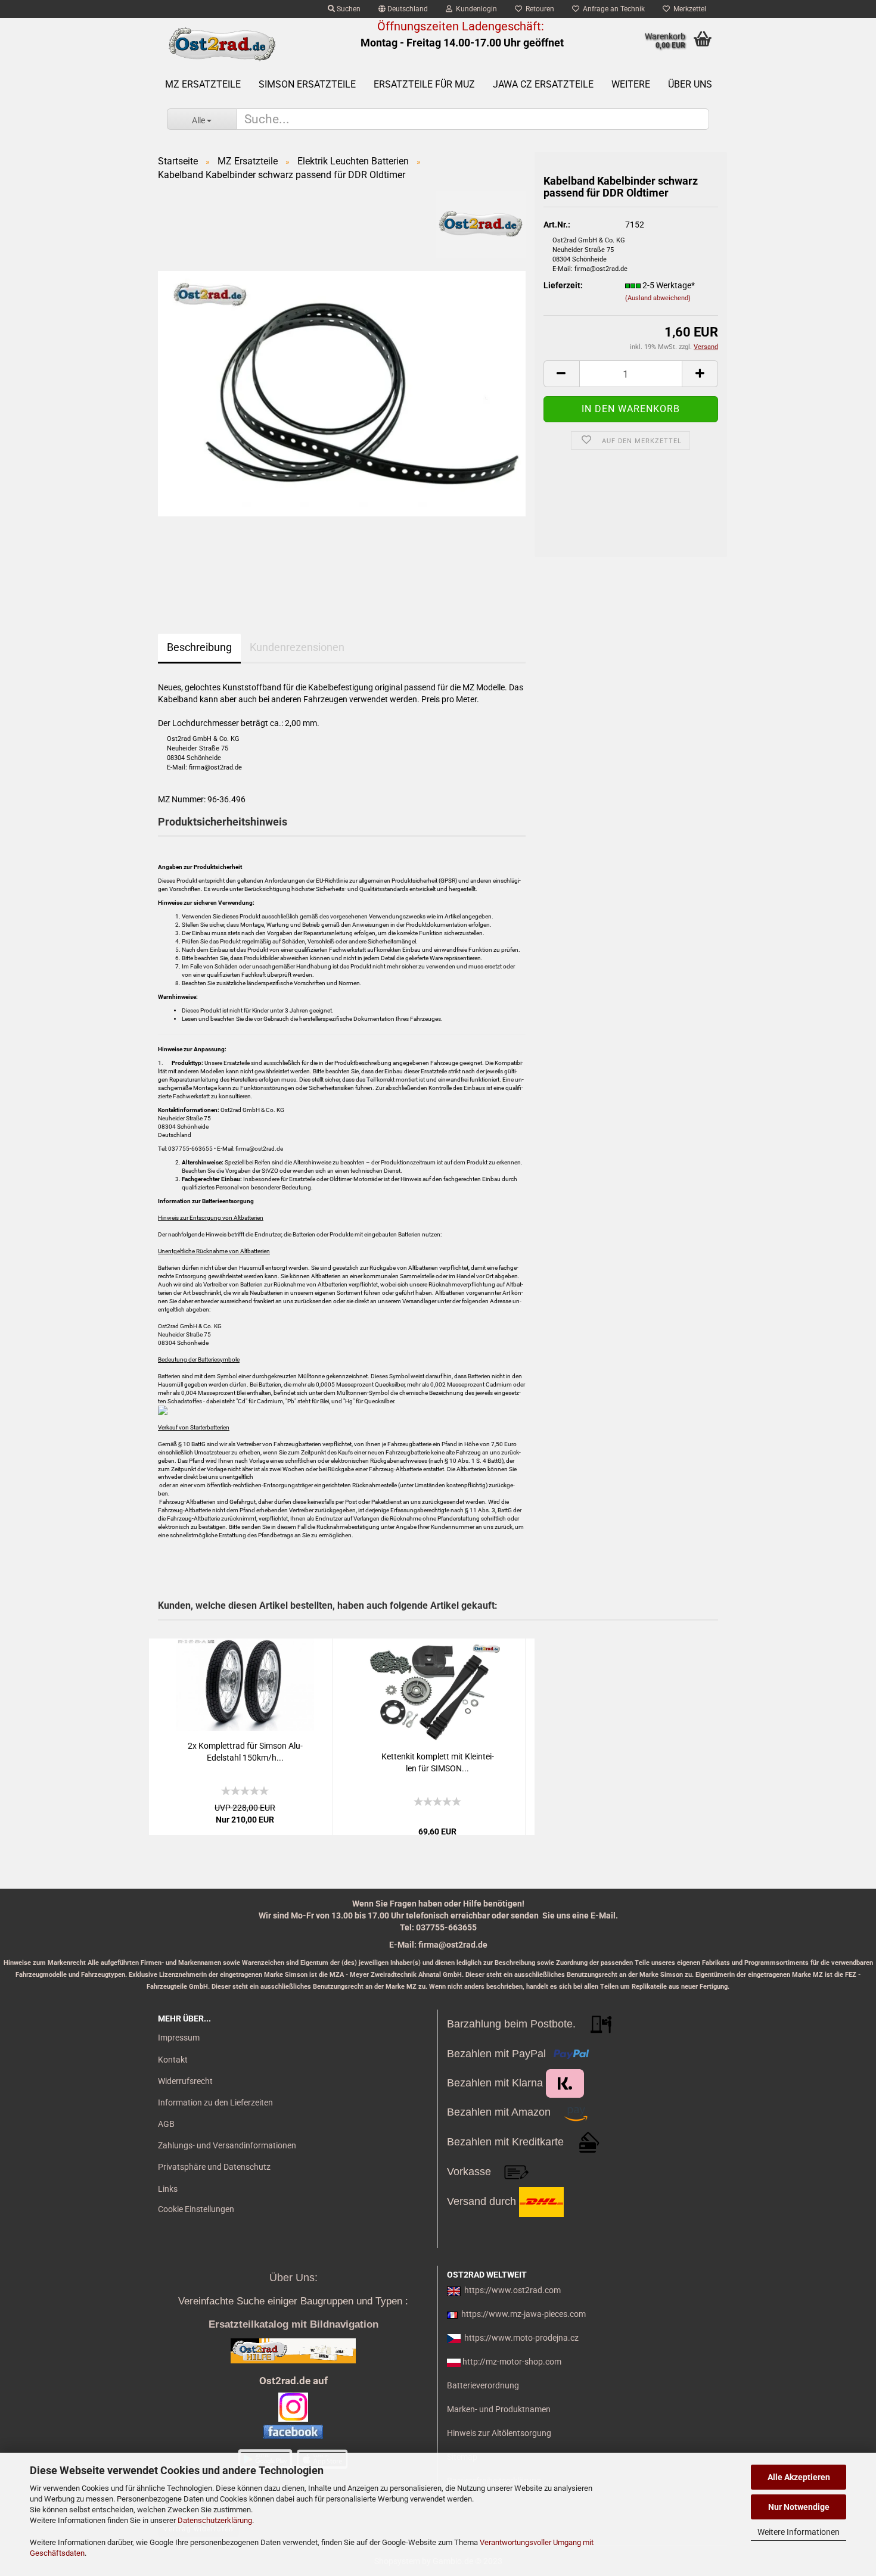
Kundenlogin (475, 9)
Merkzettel (688, 9)
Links (168, 2189)
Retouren (538, 9)
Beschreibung (199, 647)
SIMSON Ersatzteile (307, 84)
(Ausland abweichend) (658, 298)
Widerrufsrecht (185, 2081)
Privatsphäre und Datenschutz (214, 2167)
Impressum (179, 2038)
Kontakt (173, 2060)
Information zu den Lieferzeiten (215, 2102)
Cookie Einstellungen (196, 2209)
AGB (166, 2124)
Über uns (690, 84)
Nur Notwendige (799, 2507)
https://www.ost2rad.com (512, 2290)
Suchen (348, 9)
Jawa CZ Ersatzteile (543, 84)
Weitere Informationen (799, 2532)
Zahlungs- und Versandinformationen (227, 2145)
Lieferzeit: (563, 285)
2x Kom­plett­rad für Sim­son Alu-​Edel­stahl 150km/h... (245, 1752)
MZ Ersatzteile (203, 84)
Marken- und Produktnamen (499, 2409)
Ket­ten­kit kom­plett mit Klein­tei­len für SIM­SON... (438, 1762)
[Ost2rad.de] (221, 45)
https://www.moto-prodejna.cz (521, 2338)
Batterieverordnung (483, 2385)
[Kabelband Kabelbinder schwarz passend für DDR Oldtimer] (342, 393)
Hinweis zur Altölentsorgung (499, 2433)
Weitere (631, 84)
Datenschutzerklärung (215, 2520)
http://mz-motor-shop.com (512, 2362)
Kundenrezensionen (297, 647)
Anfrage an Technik (612, 9)
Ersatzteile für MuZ (424, 84)
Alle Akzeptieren (799, 2477)
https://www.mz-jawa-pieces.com (524, 2314)
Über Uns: (293, 2278)
